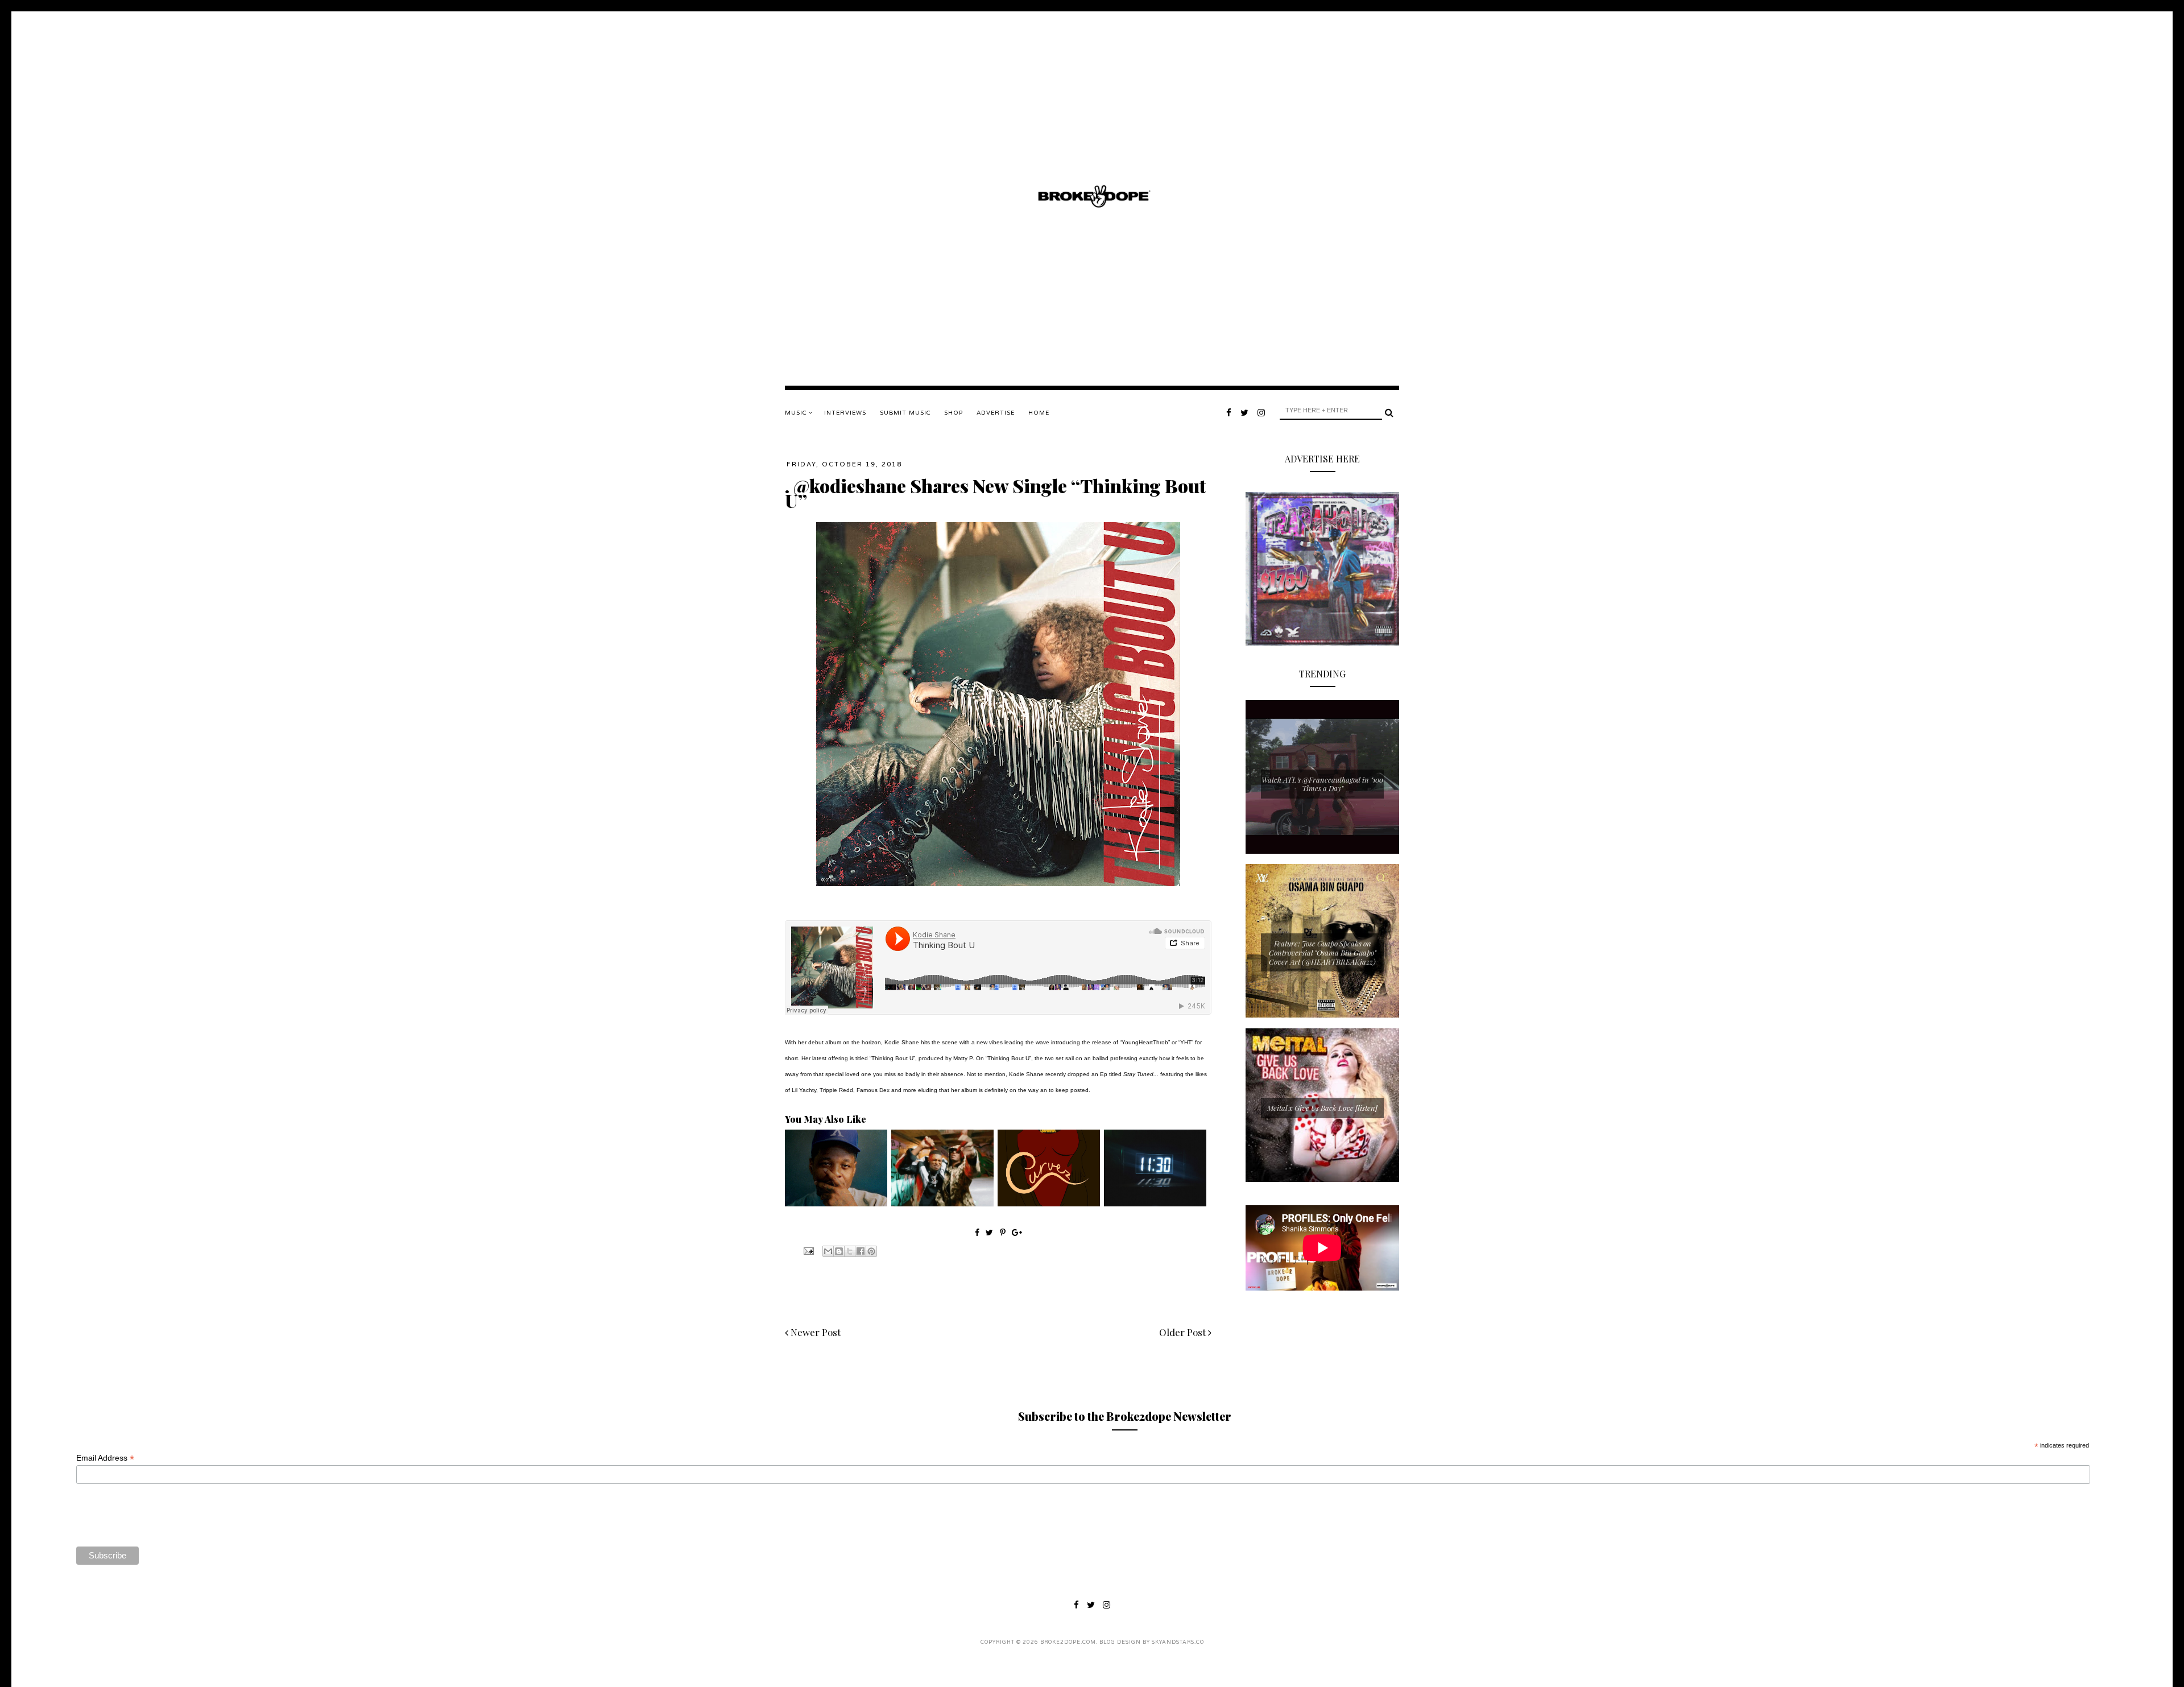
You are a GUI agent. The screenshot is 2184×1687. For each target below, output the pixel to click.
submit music (905, 413)
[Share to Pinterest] (871, 1251)
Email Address (105, 1458)
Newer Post (814, 1332)
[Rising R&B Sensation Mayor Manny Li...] (1155, 1204)
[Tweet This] (990, 1232)
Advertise (996, 413)
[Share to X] (850, 1251)
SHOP (954, 413)
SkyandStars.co (1178, 1642)
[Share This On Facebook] (977, 1232)
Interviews (845, 413)
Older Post (1184, 1332)
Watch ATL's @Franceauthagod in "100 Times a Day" (1322, 784)
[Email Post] (808, 1250)
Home (1039, 413)
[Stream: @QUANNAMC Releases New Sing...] (1049, 1204)
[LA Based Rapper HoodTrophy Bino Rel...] (942, 1204)
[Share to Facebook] (861, 1251)
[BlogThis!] (839, 1251)
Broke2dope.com (1068, 1642)
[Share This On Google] (1017, 1232)
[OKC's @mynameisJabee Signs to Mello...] (836, 1204)
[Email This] (828, 1251)
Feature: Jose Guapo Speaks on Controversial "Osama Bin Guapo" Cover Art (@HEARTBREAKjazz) (1323, 952)
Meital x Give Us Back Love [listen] (1322, 1108)
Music (797, 413)
